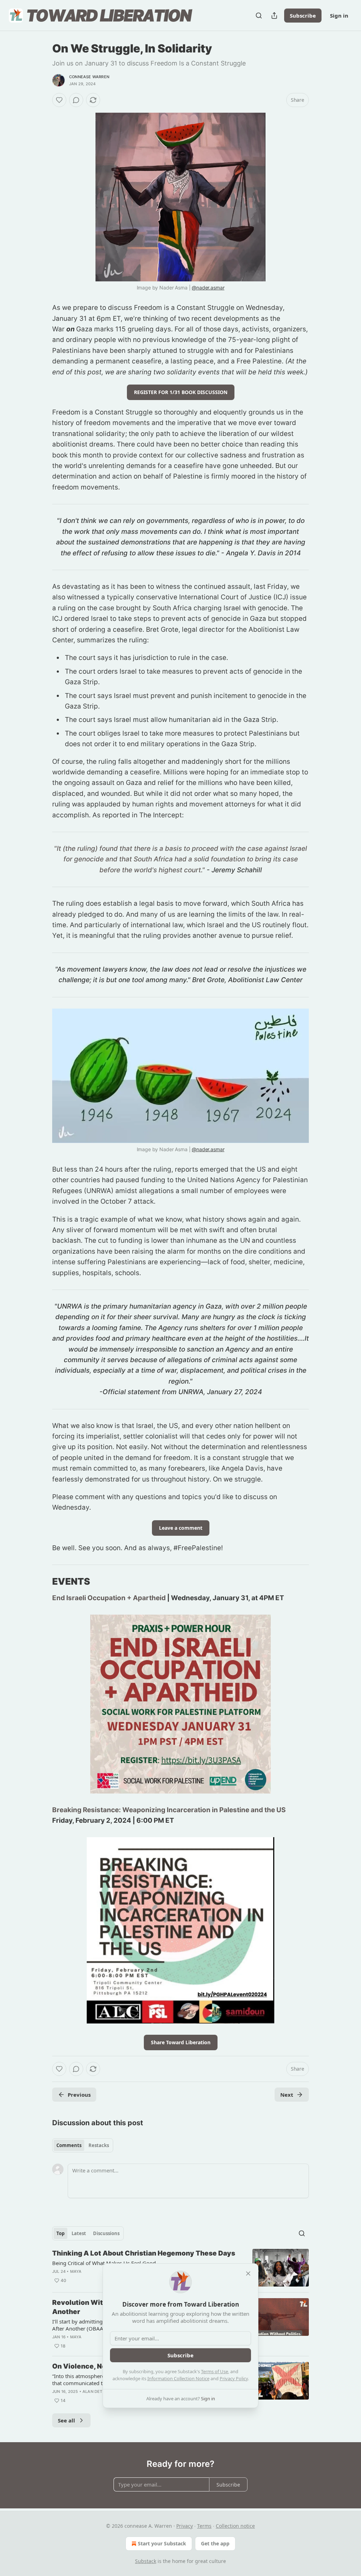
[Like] (59, 100)
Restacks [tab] (99, 2145)
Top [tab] (60, 2233)
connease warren (89, 77)
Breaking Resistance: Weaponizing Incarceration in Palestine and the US (169, 1810)
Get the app (215, 2543)
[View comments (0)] (76, 100)
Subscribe (303, 15)
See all (66, 2420)
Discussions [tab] (106, 2233)
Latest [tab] (79, 2233)
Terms (204, 2526)
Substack (146, 2561)
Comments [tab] (69, 2145)
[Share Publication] (274, 15)
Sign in (339, 15)
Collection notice (235, 2526)
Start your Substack (162, 2543)
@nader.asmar (208, 288)
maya (76, 2271)
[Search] (259, 15)
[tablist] (83, 2145)
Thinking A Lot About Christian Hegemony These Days (144, 2253)
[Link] (42, 1582)
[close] (248, 2274)
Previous (79, 2095)
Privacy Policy (234, 2378)
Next (287, 2095)
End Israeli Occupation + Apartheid (109, 1598)
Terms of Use (215, 2371)
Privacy (185, 2526)
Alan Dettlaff (99, 2391)
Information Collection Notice (178, 2378)
